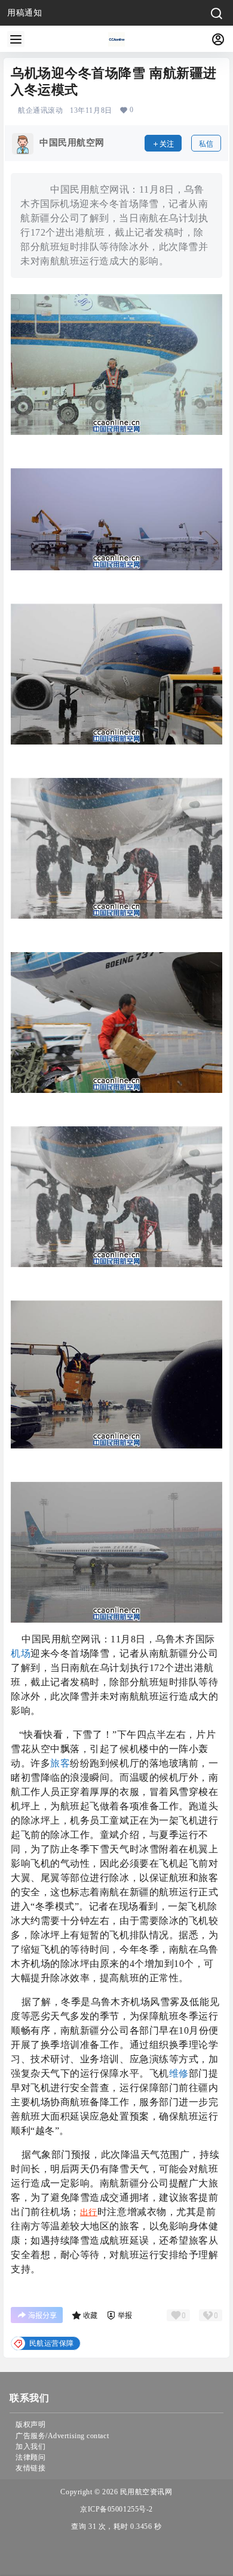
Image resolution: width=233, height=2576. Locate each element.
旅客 (60, 1763)
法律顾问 (30, 2457)
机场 (21, 1653)
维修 (179, 2073)
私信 (206, 144)
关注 (167, 144)
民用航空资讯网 (145, 2492)
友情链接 (30, 2468)
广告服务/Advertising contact (62, 2436)
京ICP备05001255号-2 (116, 2509)
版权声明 (30, 2424)
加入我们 (30, 2447)
